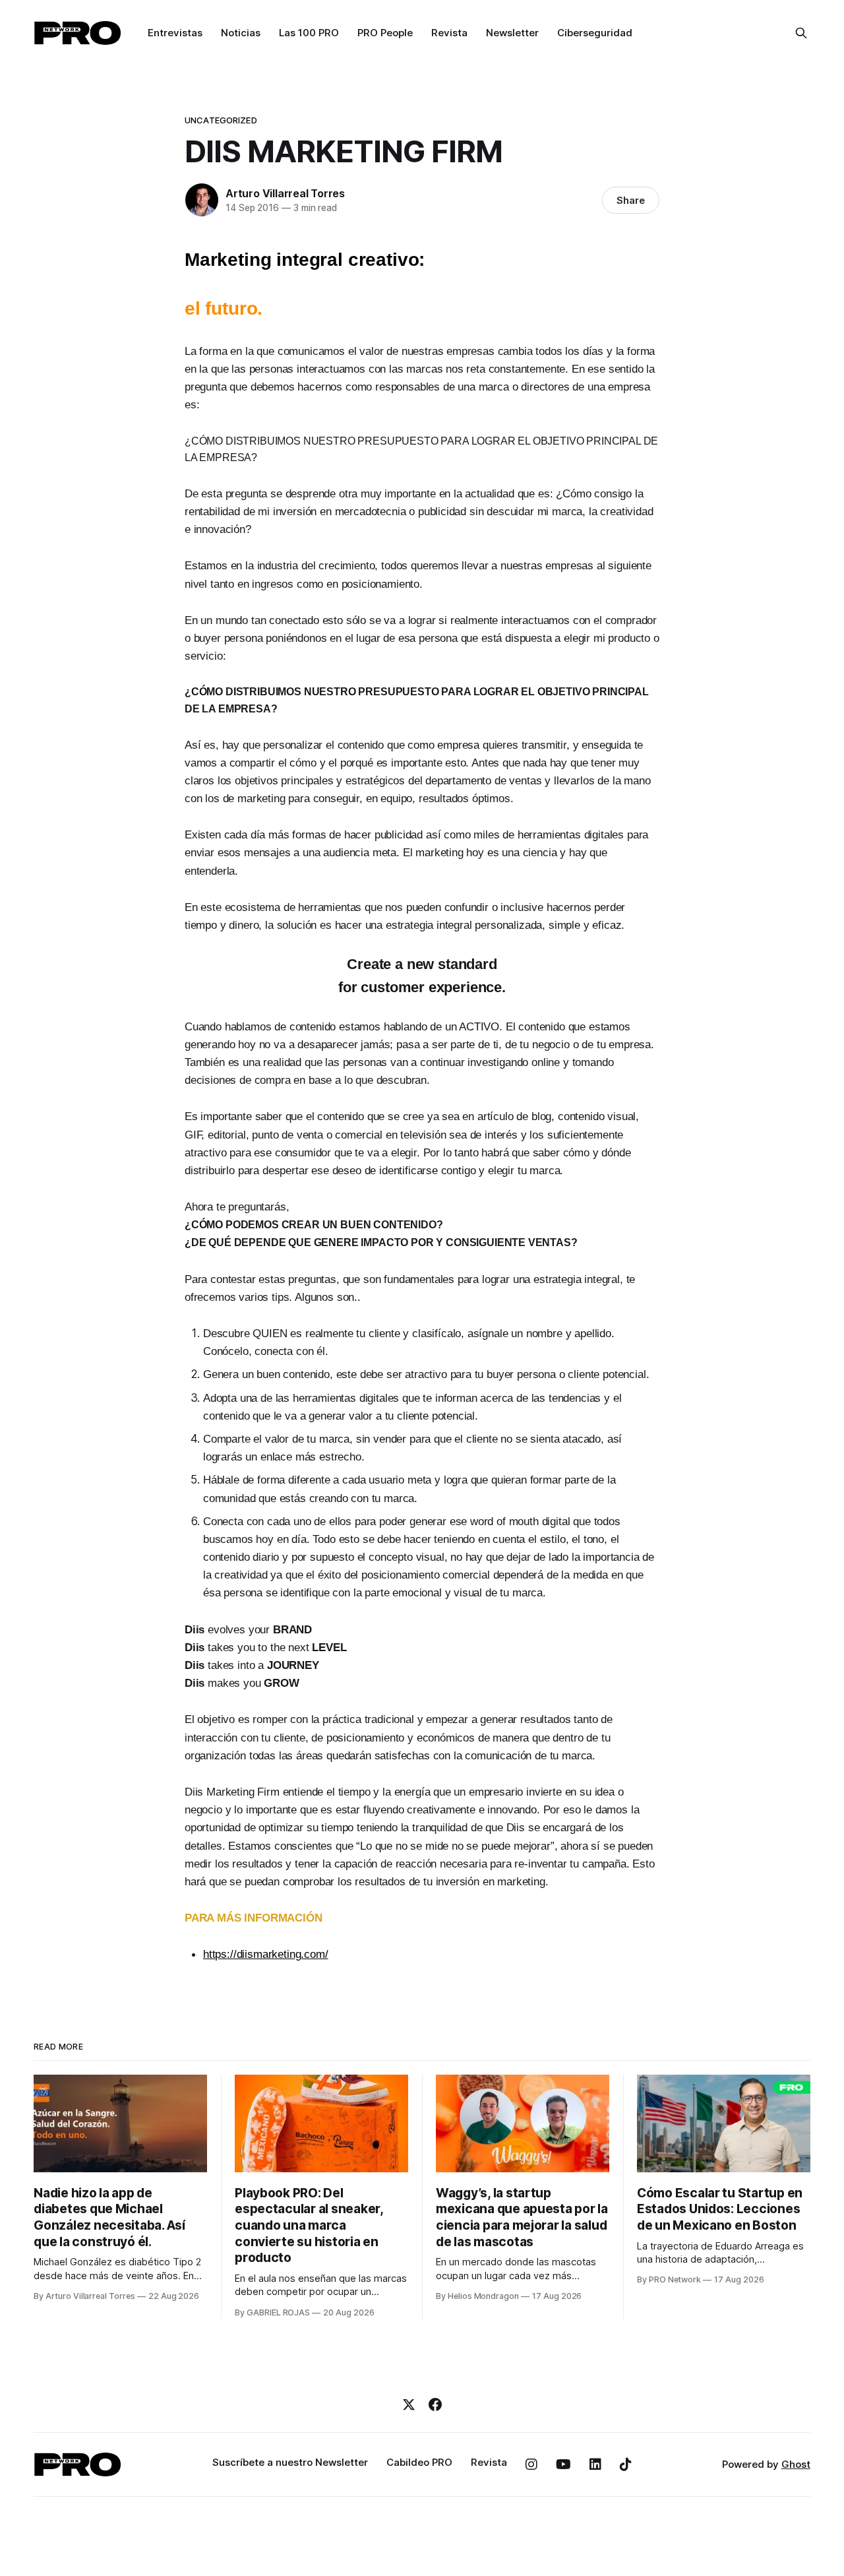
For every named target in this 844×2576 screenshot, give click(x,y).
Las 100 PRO (309, 33)
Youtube (563, 2465)
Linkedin (595, 2465)
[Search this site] (801, 33)
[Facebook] (435, 2404)
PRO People (385, 33)
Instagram (531, 2465)
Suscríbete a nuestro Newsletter (290, 2462)
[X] (409, 2404)
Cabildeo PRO (419, 2462)
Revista (449, 33)
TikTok (626, 2465)
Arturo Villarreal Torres (285, 193)
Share (631, 200)
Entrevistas (175, 33)
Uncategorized (221, 120)
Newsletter (512, 33)
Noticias (241, 33)
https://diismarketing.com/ (266, 1954)
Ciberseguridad (595, 33)
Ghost (796, 2464)
